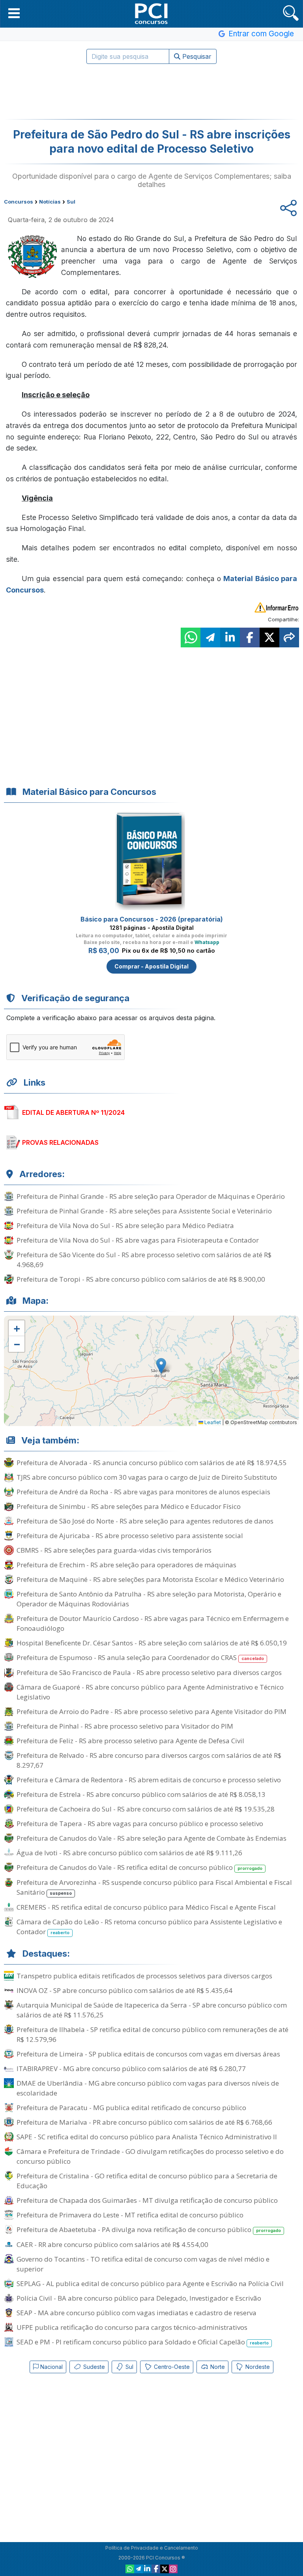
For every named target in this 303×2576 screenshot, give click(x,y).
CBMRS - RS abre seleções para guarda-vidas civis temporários (114, 1550)
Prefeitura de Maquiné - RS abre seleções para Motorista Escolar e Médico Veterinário (150, 1579)
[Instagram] (173, 2569)
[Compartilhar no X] (269, 637)
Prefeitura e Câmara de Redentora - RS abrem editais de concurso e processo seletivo (149, 1780)
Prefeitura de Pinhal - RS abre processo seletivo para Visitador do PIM (125, 1726)
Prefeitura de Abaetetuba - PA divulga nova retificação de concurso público (149, 2229)
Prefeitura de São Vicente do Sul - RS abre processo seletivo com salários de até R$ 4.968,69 (144, 1260)
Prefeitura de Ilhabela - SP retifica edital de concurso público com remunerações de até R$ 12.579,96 (152, 2034)
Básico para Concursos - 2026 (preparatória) (152, 919)
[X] (165, 2569)
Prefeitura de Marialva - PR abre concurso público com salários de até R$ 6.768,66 (144, 2122)
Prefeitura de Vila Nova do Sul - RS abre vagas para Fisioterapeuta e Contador (138, 1240)
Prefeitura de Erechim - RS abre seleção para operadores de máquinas (126, 1565)
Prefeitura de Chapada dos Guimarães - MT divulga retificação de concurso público (147, 2200)
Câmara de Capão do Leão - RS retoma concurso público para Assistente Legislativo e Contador (149, 1927)
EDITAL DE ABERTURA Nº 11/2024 (73, 1112)
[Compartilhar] (289, 637)
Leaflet (212, 1422)
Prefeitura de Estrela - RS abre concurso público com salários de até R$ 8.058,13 (141, 1794)
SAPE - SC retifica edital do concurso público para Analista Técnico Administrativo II (147, 2137)
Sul (129, 2367)
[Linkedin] (147, 2569)
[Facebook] (156, 2569)
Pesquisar (196, 56)
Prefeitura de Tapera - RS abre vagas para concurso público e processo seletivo (140, 1824)
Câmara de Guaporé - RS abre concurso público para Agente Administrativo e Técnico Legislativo (150, 1692)
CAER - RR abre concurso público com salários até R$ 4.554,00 (112, 2244)
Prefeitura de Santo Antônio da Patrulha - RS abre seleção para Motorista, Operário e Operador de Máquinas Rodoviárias (149, 1599)
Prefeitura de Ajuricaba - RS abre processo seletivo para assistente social (130, 1536)
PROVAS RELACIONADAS (60, 1142)
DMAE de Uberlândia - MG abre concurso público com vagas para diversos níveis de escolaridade (148, 2088)
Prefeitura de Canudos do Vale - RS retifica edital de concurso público (139, 1867)
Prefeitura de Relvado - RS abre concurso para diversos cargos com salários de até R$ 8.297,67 (149, 1760)
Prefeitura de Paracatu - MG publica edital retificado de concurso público (131, 2108)
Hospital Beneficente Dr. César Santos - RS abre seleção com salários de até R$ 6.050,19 (152, 1643)
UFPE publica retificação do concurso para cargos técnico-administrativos (132, 2327)
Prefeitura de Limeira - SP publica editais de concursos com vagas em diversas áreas (148, 2054)
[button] (14, 13)
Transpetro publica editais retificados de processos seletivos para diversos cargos (144, 1976)
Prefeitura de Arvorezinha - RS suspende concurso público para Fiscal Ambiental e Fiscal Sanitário (154, 1887)
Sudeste (93, 2367)
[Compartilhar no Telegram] (210, 637)
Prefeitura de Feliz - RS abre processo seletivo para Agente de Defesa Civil (130, 1741)
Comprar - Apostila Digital (151, 966)
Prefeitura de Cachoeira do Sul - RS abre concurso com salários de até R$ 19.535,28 (146, 1809)
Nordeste (257, 2367)
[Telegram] (138, 2569)
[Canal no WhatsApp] (130, 2569)
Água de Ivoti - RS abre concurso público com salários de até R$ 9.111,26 (129, 1853)
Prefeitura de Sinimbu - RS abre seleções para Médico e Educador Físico (129, 1506)
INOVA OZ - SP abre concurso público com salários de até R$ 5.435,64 (124, 1990)
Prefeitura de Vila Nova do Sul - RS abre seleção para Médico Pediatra (125, 1225)
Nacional (51, 2367)
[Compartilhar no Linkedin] (230, 637)
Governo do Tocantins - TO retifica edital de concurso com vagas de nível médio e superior (143, 2264)
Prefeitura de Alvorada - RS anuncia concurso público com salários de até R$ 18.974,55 (152, 1463)
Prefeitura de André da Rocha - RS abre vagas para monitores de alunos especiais (143, 1492)
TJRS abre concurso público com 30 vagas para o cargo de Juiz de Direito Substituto (147, 1477)
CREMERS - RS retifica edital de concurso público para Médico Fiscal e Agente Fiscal (146, 1907)
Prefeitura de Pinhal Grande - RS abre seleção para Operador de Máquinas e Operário (151, 1196)
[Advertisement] (151, 92)
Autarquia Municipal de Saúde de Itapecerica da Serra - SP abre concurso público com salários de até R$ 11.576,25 (152, 2010)
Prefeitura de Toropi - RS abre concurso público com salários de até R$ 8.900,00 (141, 1279)
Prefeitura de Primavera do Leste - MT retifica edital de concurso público (130, 2215)
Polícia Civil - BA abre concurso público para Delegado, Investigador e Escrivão (139, 2298)
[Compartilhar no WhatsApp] (191, 637)
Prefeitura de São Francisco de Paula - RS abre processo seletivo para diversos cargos (149, 1672)
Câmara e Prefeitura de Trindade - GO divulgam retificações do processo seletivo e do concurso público (150, 2156)
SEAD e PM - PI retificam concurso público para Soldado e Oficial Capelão (143, 2342)
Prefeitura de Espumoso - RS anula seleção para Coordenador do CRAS (140, 1657)
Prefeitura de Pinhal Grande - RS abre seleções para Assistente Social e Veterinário (144, 1211)
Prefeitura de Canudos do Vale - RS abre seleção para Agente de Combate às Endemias (151, 1838)
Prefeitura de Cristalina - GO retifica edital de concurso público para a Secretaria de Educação (147, 2181)
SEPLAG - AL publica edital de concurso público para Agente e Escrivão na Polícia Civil (150, 2283)
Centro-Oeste (171, 2367)
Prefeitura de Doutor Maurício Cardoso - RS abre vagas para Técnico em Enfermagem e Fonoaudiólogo (153, 1623)
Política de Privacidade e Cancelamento (152, 2548)
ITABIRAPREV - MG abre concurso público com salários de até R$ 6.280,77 (131, 2068)
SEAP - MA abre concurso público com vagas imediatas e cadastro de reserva (137, 2313)
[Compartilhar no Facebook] (250, 637)
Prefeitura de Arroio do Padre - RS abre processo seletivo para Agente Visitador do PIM (151, 1711)
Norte (217, 2367)
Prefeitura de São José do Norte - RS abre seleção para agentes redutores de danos (145, 1521)
